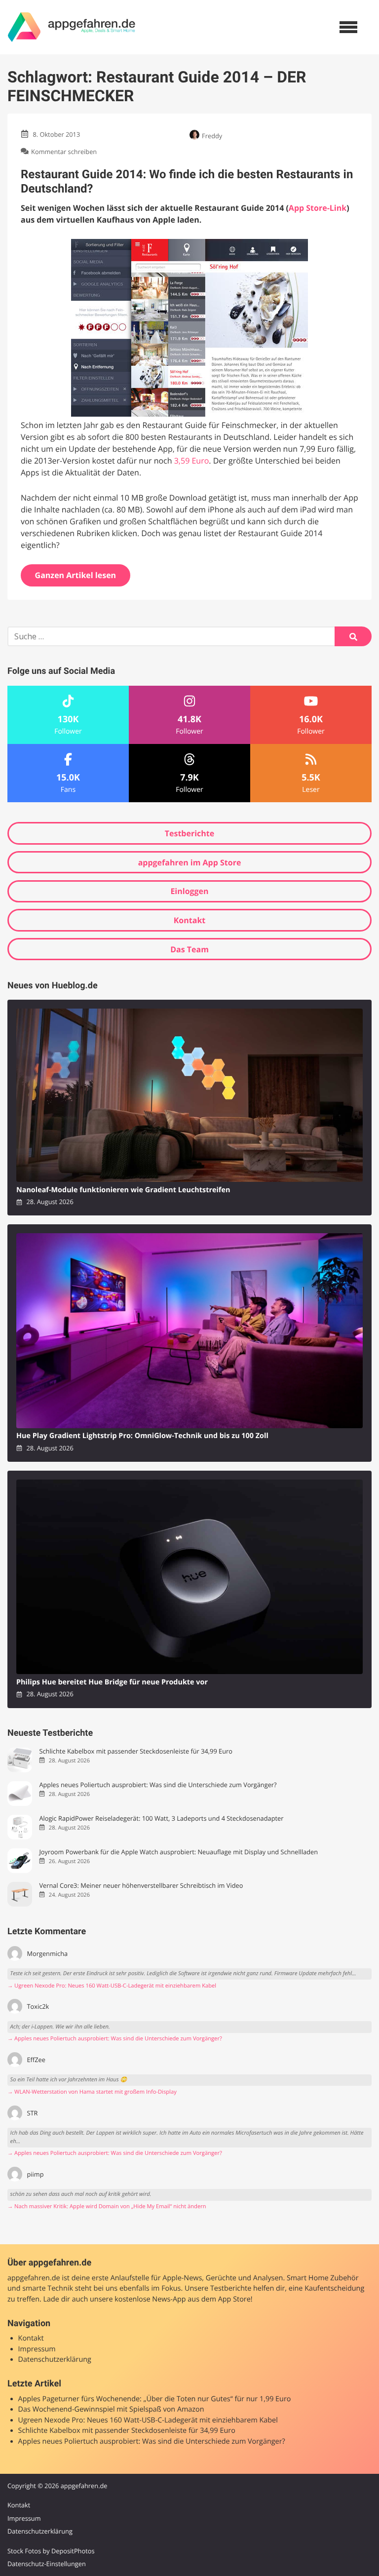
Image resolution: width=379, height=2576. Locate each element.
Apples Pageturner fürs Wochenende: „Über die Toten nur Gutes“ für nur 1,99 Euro (155, 2399)
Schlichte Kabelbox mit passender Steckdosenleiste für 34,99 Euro (136, 1751)
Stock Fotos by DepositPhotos (51, 2551)
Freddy (212, 136)
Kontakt (190, 920)
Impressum (37, 2349)
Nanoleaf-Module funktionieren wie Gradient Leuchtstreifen (123, 1190)
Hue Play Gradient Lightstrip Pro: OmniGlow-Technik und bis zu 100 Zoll (142, 1436)
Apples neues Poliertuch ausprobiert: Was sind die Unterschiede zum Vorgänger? (158, 1785)
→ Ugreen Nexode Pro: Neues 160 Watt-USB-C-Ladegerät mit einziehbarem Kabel (112, 1986)
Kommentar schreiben (64, 152)
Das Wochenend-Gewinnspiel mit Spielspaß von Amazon (111, 2409)
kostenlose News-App (150, 2299)
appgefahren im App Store (190, 862)
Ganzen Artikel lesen (76, 575)
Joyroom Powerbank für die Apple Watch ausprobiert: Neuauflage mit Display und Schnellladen (178, 1852)
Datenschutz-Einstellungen (47, 2564)
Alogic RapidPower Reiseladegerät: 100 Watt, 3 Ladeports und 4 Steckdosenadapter (161, 1818)
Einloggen (189, 891)
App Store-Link (318, 208)
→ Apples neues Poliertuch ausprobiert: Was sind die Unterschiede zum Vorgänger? (115, 2039)
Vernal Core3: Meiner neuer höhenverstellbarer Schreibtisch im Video (141, 1886)
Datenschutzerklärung (55, 2360)
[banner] (72, 27)
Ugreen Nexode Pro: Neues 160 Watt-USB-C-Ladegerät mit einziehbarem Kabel (148, 2420)
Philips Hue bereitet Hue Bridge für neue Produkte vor (112, 1682)
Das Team (189, 949)
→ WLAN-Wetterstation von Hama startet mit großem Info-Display (92, 2092)
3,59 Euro (192, 461)
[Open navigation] (348, 27)
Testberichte (189, 833)
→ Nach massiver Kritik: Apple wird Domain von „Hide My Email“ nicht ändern (107, 2206)
